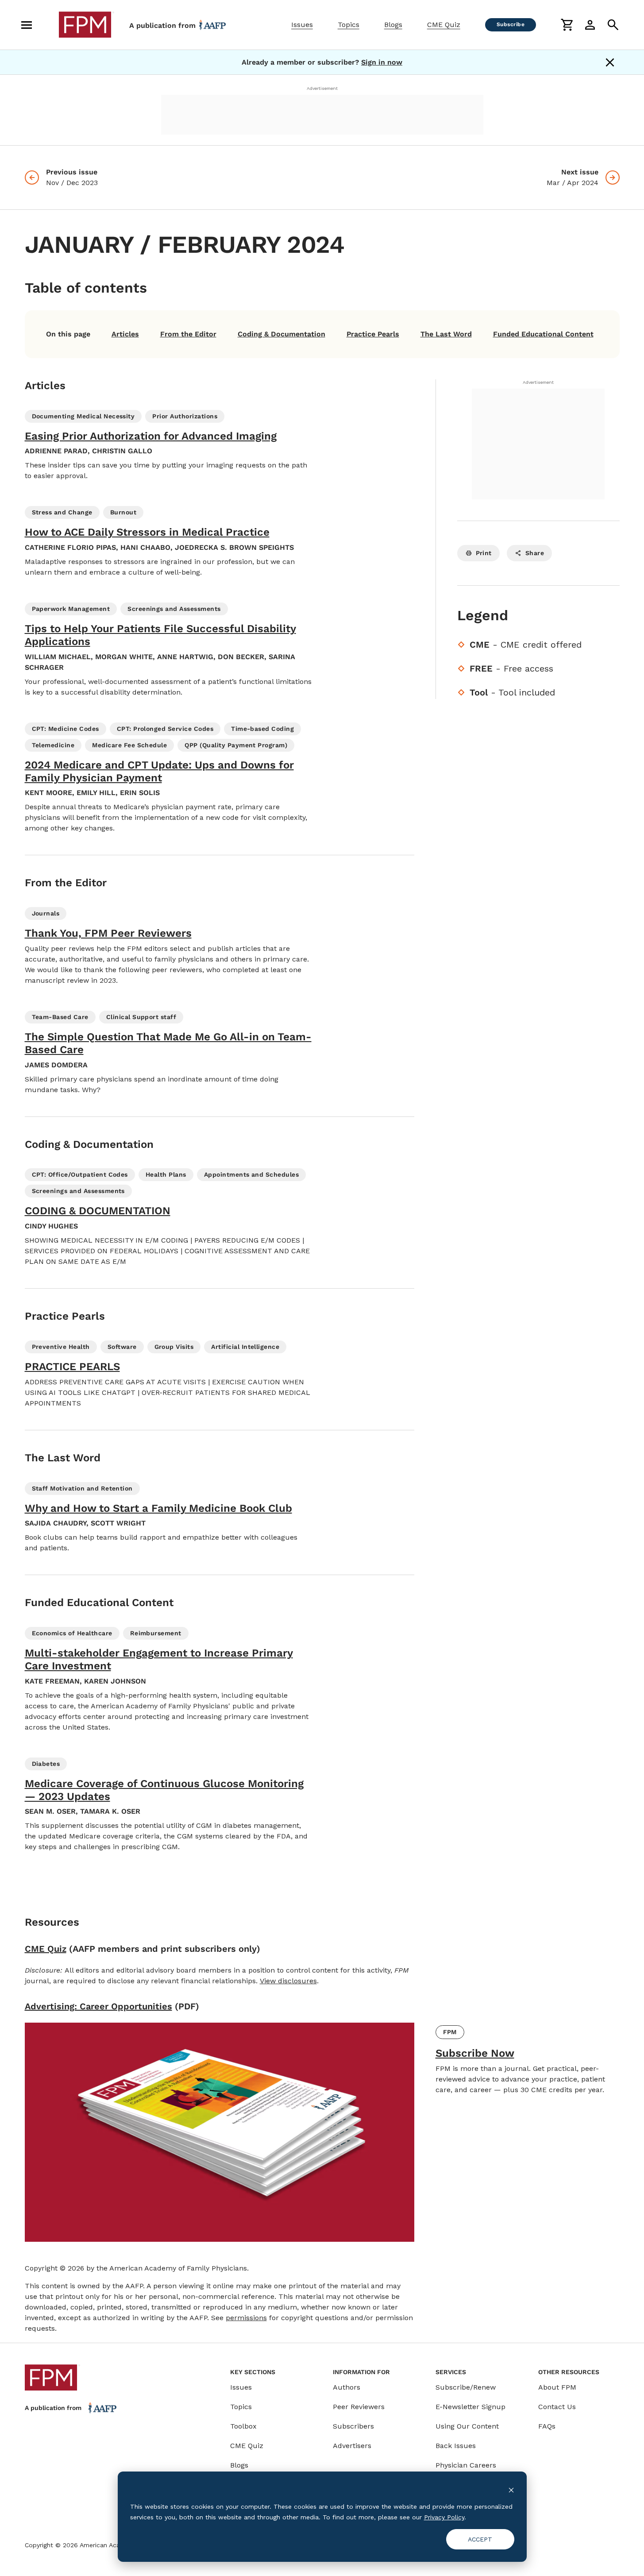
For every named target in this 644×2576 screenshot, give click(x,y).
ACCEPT (480, 2539)
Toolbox (243, 2426)
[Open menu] (27, 25)
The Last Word (446, 334)
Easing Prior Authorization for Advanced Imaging (151, 436)
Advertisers (352, 2446)
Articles (125, 334)
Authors (347, 2387)
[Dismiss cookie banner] (511, 2489)
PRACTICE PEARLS (72, 1367)
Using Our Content (467, 2426)
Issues (302, 25)
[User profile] (590, 25)
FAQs (547, 2426)
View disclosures (288, 1981)
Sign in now (382, 62)
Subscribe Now (475, 2053)
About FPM (557, 2387)
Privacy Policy (444, 2517)
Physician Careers (466, 2465)
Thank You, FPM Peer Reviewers (108, 933)
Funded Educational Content (543, 334)
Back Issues (456, 2446)
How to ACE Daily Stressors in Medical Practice (147, 532)
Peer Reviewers (359, 2407)
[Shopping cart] (567, 25)
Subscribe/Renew (466, 2387)
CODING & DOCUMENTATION (98, 1211)
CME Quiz (444, 25)
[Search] (613, 25)
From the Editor (188, 334)
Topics (349, 25)
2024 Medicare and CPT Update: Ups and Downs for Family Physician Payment (159, 771)
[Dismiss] (610, 62)
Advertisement (322, 88)
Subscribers (353, 2426)
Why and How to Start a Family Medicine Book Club (158, 1508)
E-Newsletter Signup (470, 2407)
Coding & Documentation (282, 334)
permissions (246, 2318)
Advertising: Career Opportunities (98, 2006)
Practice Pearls (373, 334)
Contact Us (557, 2407)
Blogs (393, 25)
